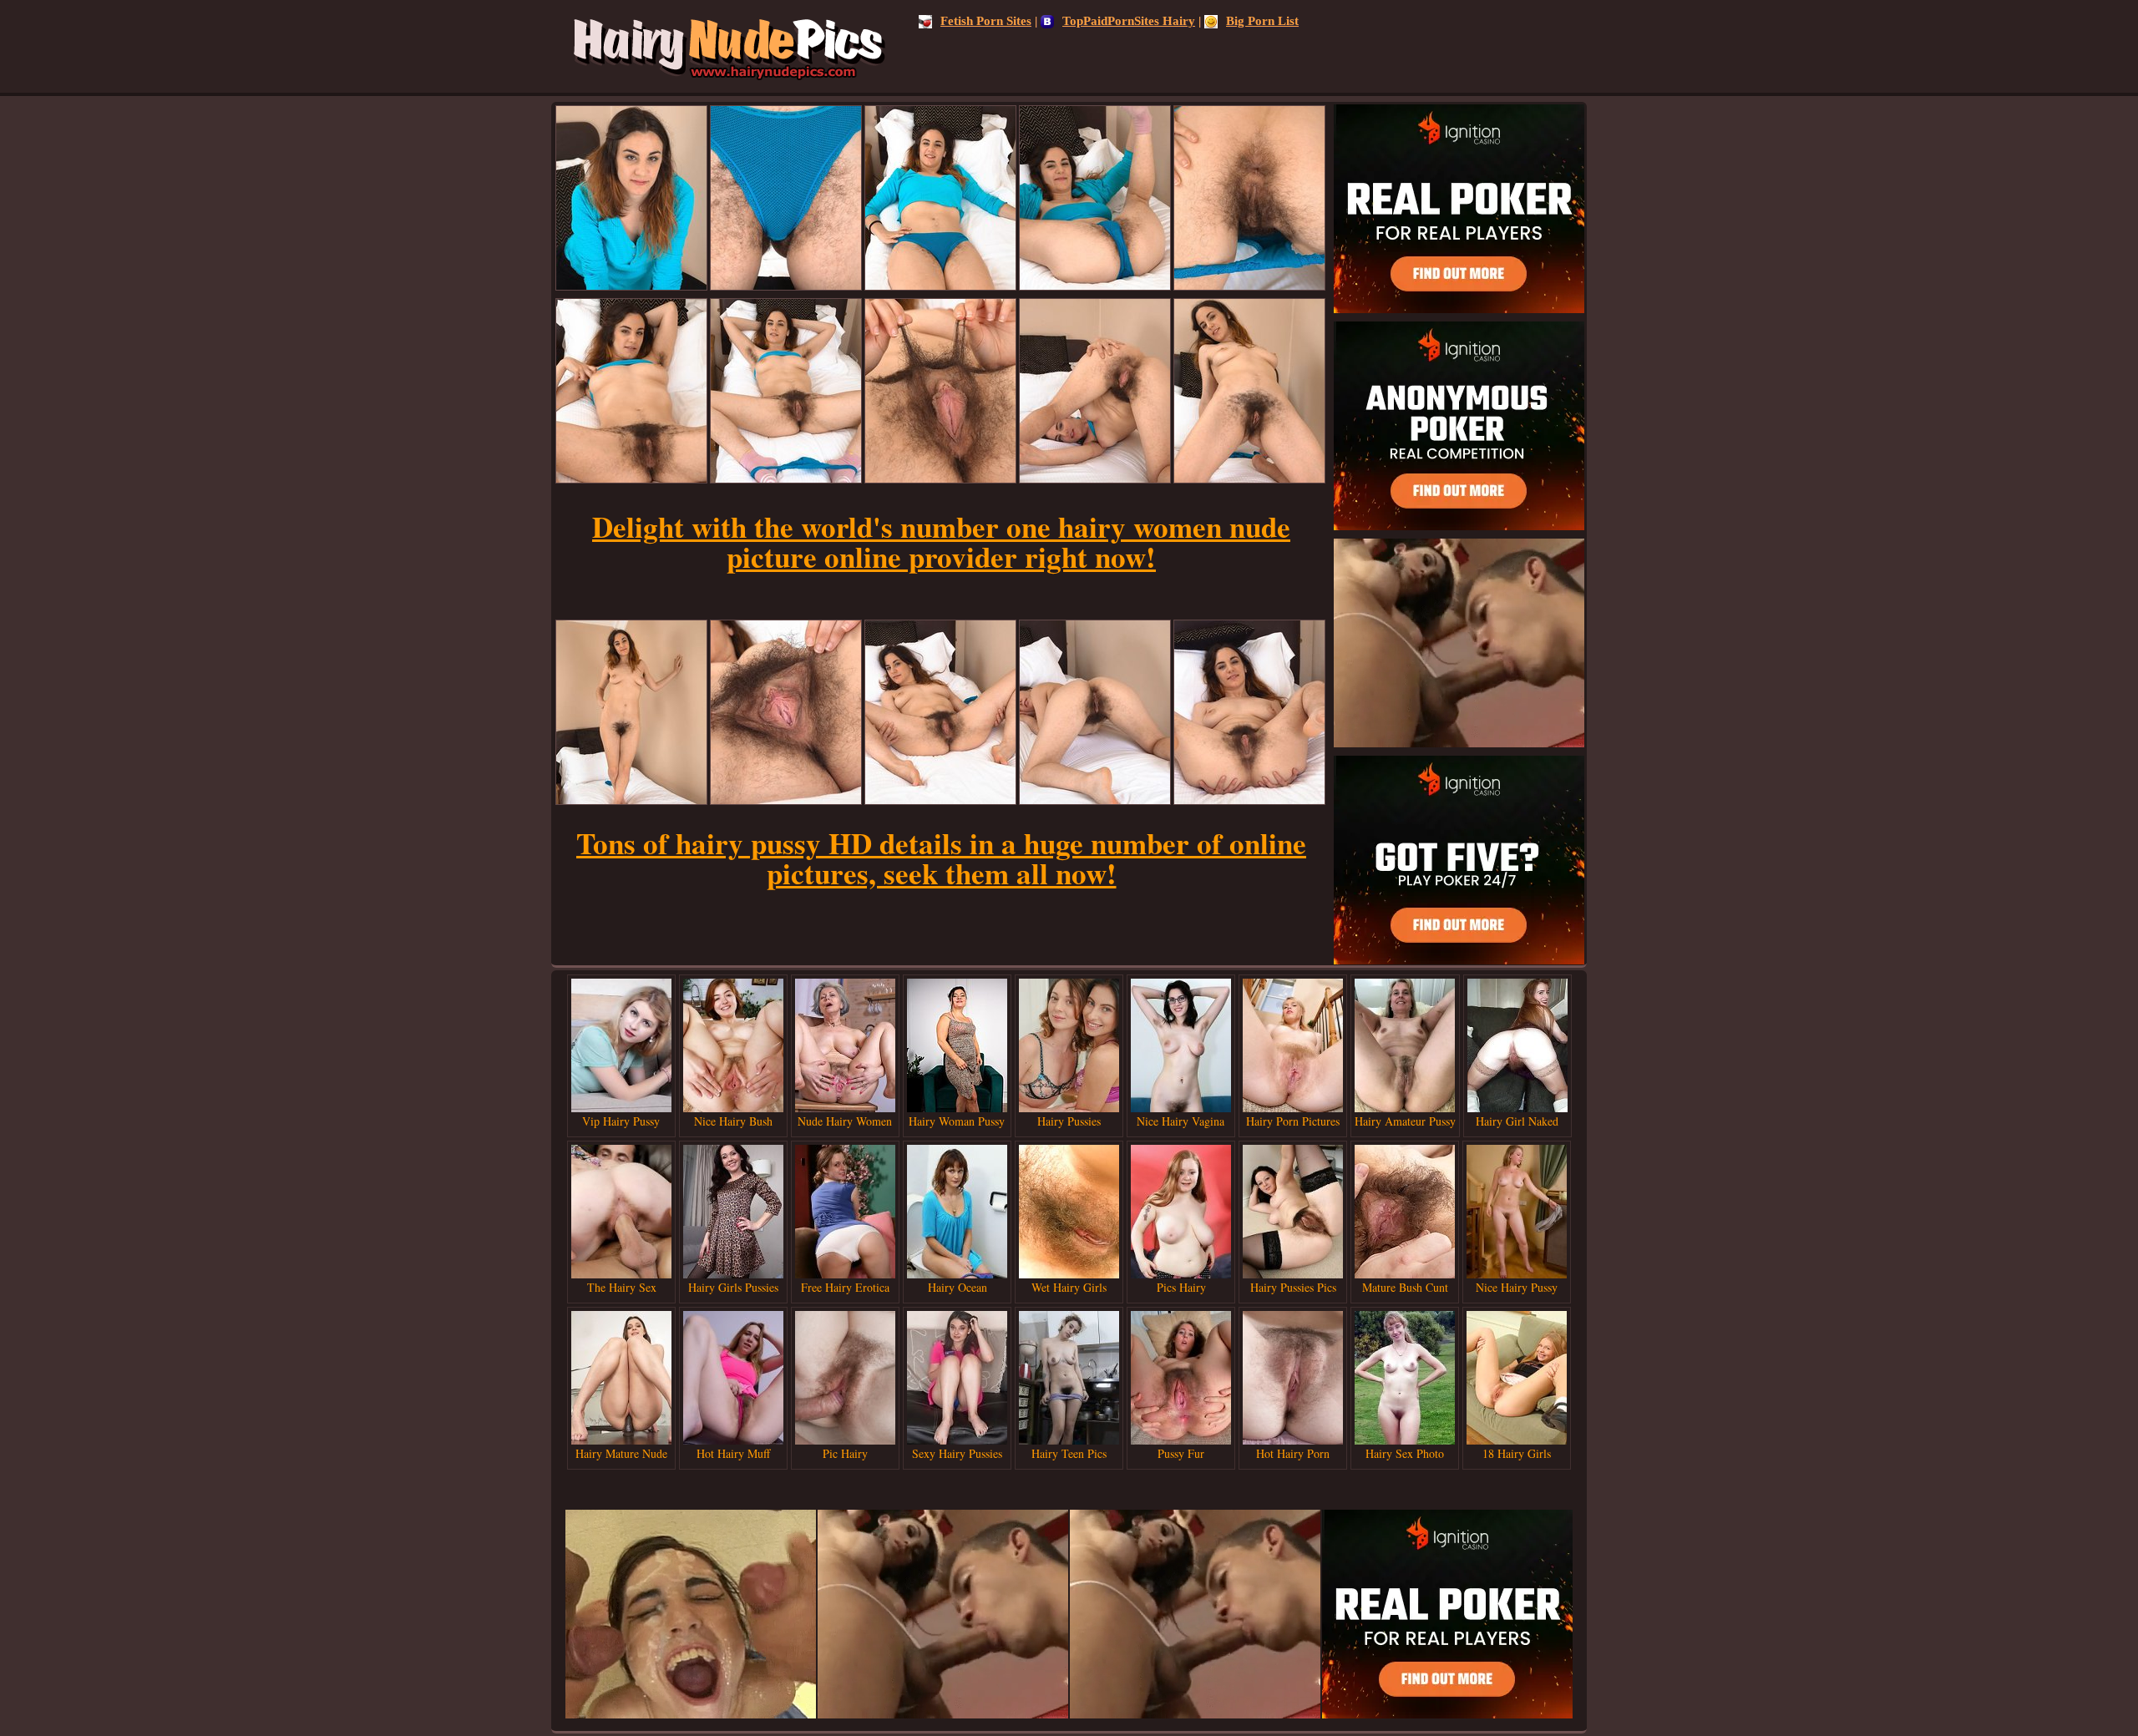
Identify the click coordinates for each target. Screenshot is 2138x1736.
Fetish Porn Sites (986, 21)
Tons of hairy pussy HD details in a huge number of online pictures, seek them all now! (941, 858)
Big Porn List (1262, 21)
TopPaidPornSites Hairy (1129, 21)
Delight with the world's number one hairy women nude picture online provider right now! (941, 542)
